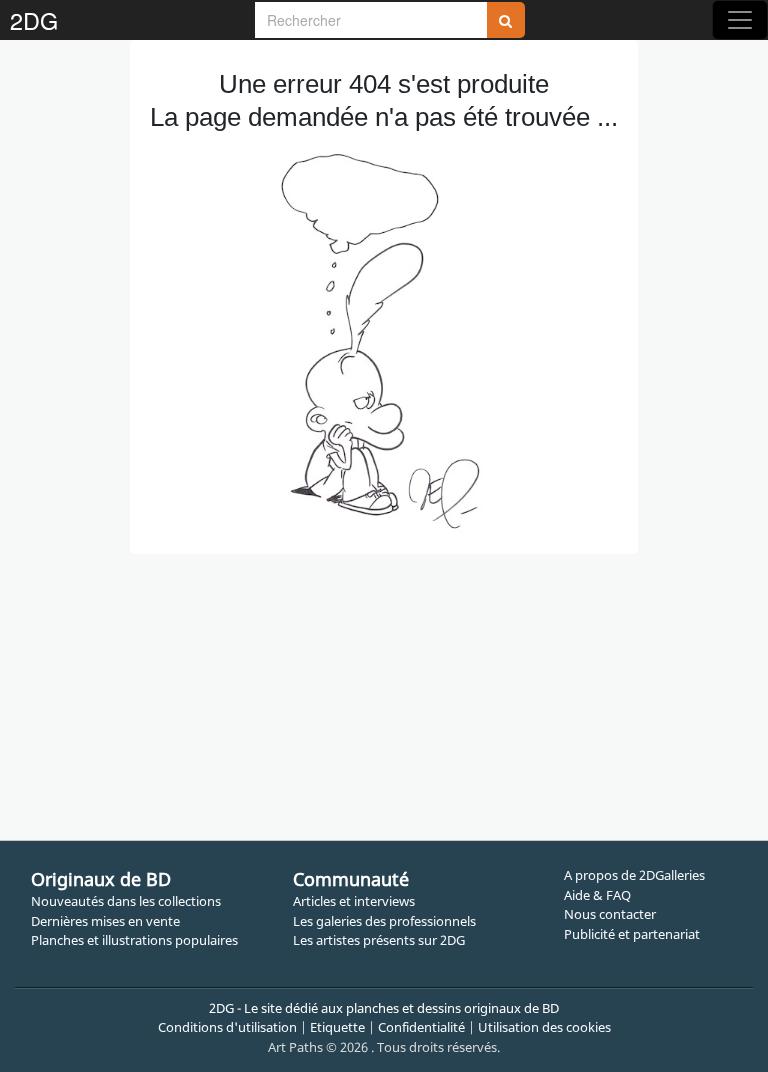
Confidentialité (421, 1027)
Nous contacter (610, 914)
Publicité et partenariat (632, 934)
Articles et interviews (354, 901)
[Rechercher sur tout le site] (506, 20)
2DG (34, 20)
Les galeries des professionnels (384, 921)
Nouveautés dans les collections (126, 901)
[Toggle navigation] (740, 20)
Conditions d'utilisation (227, 1027)
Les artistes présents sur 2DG (379, 940)
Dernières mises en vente (105, 921)
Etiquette (337, 1027)
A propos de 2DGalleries (634, 875)
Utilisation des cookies (544, 1027)
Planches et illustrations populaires (134, 940)
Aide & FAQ (597, 895)
